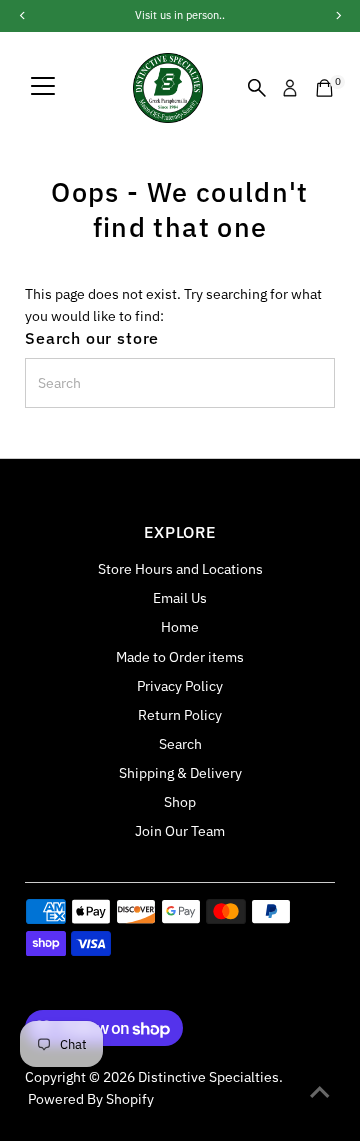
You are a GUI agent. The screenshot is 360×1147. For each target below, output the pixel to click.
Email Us (180, 598)
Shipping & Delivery (180, 773)
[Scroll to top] (320, 1092)
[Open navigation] (43, 88)
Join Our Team (180, 831)
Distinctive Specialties (208, 1077)
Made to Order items (180, 657)
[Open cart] (324, 88)
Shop (180, 802)
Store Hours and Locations (180, 569)
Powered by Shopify (91, 1099)
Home (180, 627)
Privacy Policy (180, 686)
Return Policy (180, 715)
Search (180, 744)
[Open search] (257, 88)
